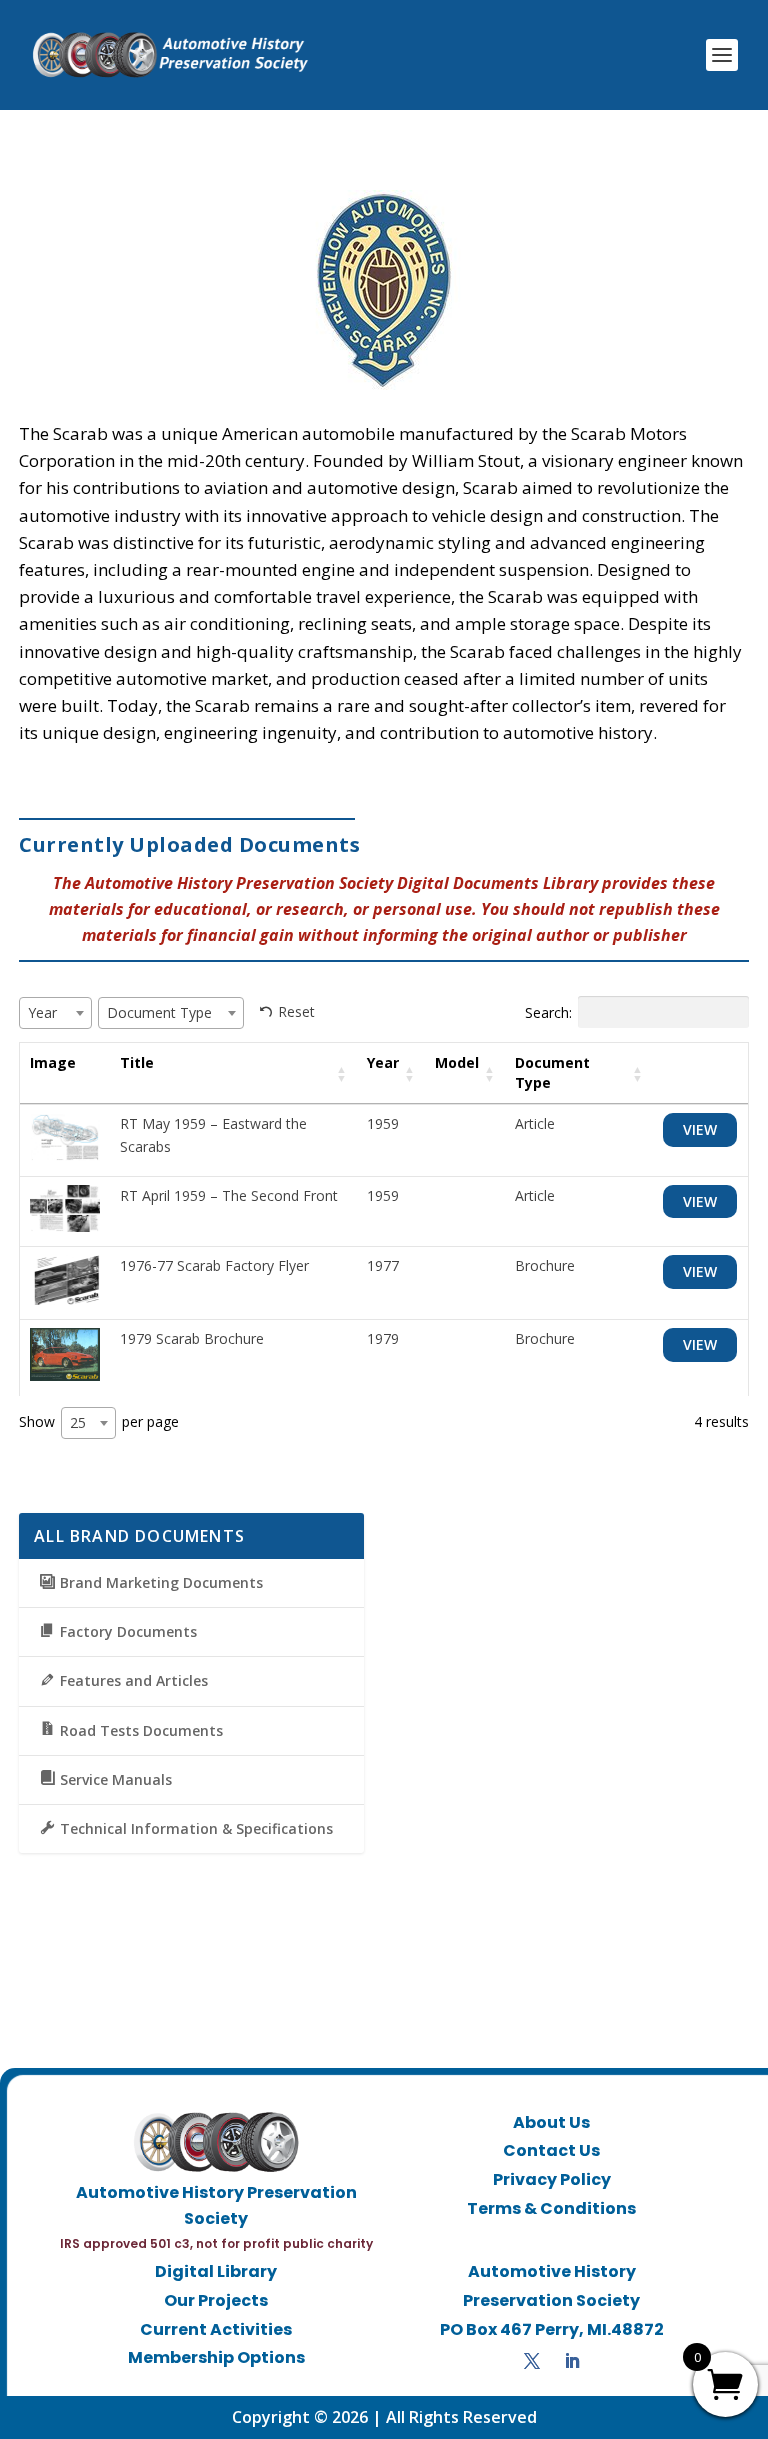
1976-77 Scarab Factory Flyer (214, 1265)
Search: (548, 1011)
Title (137, 1062)
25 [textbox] (78, 1422)
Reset (296, 1011)
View (700, 1129)
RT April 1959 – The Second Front (229, 1195)
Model (457, 1062)
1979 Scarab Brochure (192, 1338)
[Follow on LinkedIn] (572, 2361)
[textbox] (48, 1012)
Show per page (99, 1421)
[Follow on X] (532, 2361)
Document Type (552, 1072)
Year (383, 1062)
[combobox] (55, 1013)
